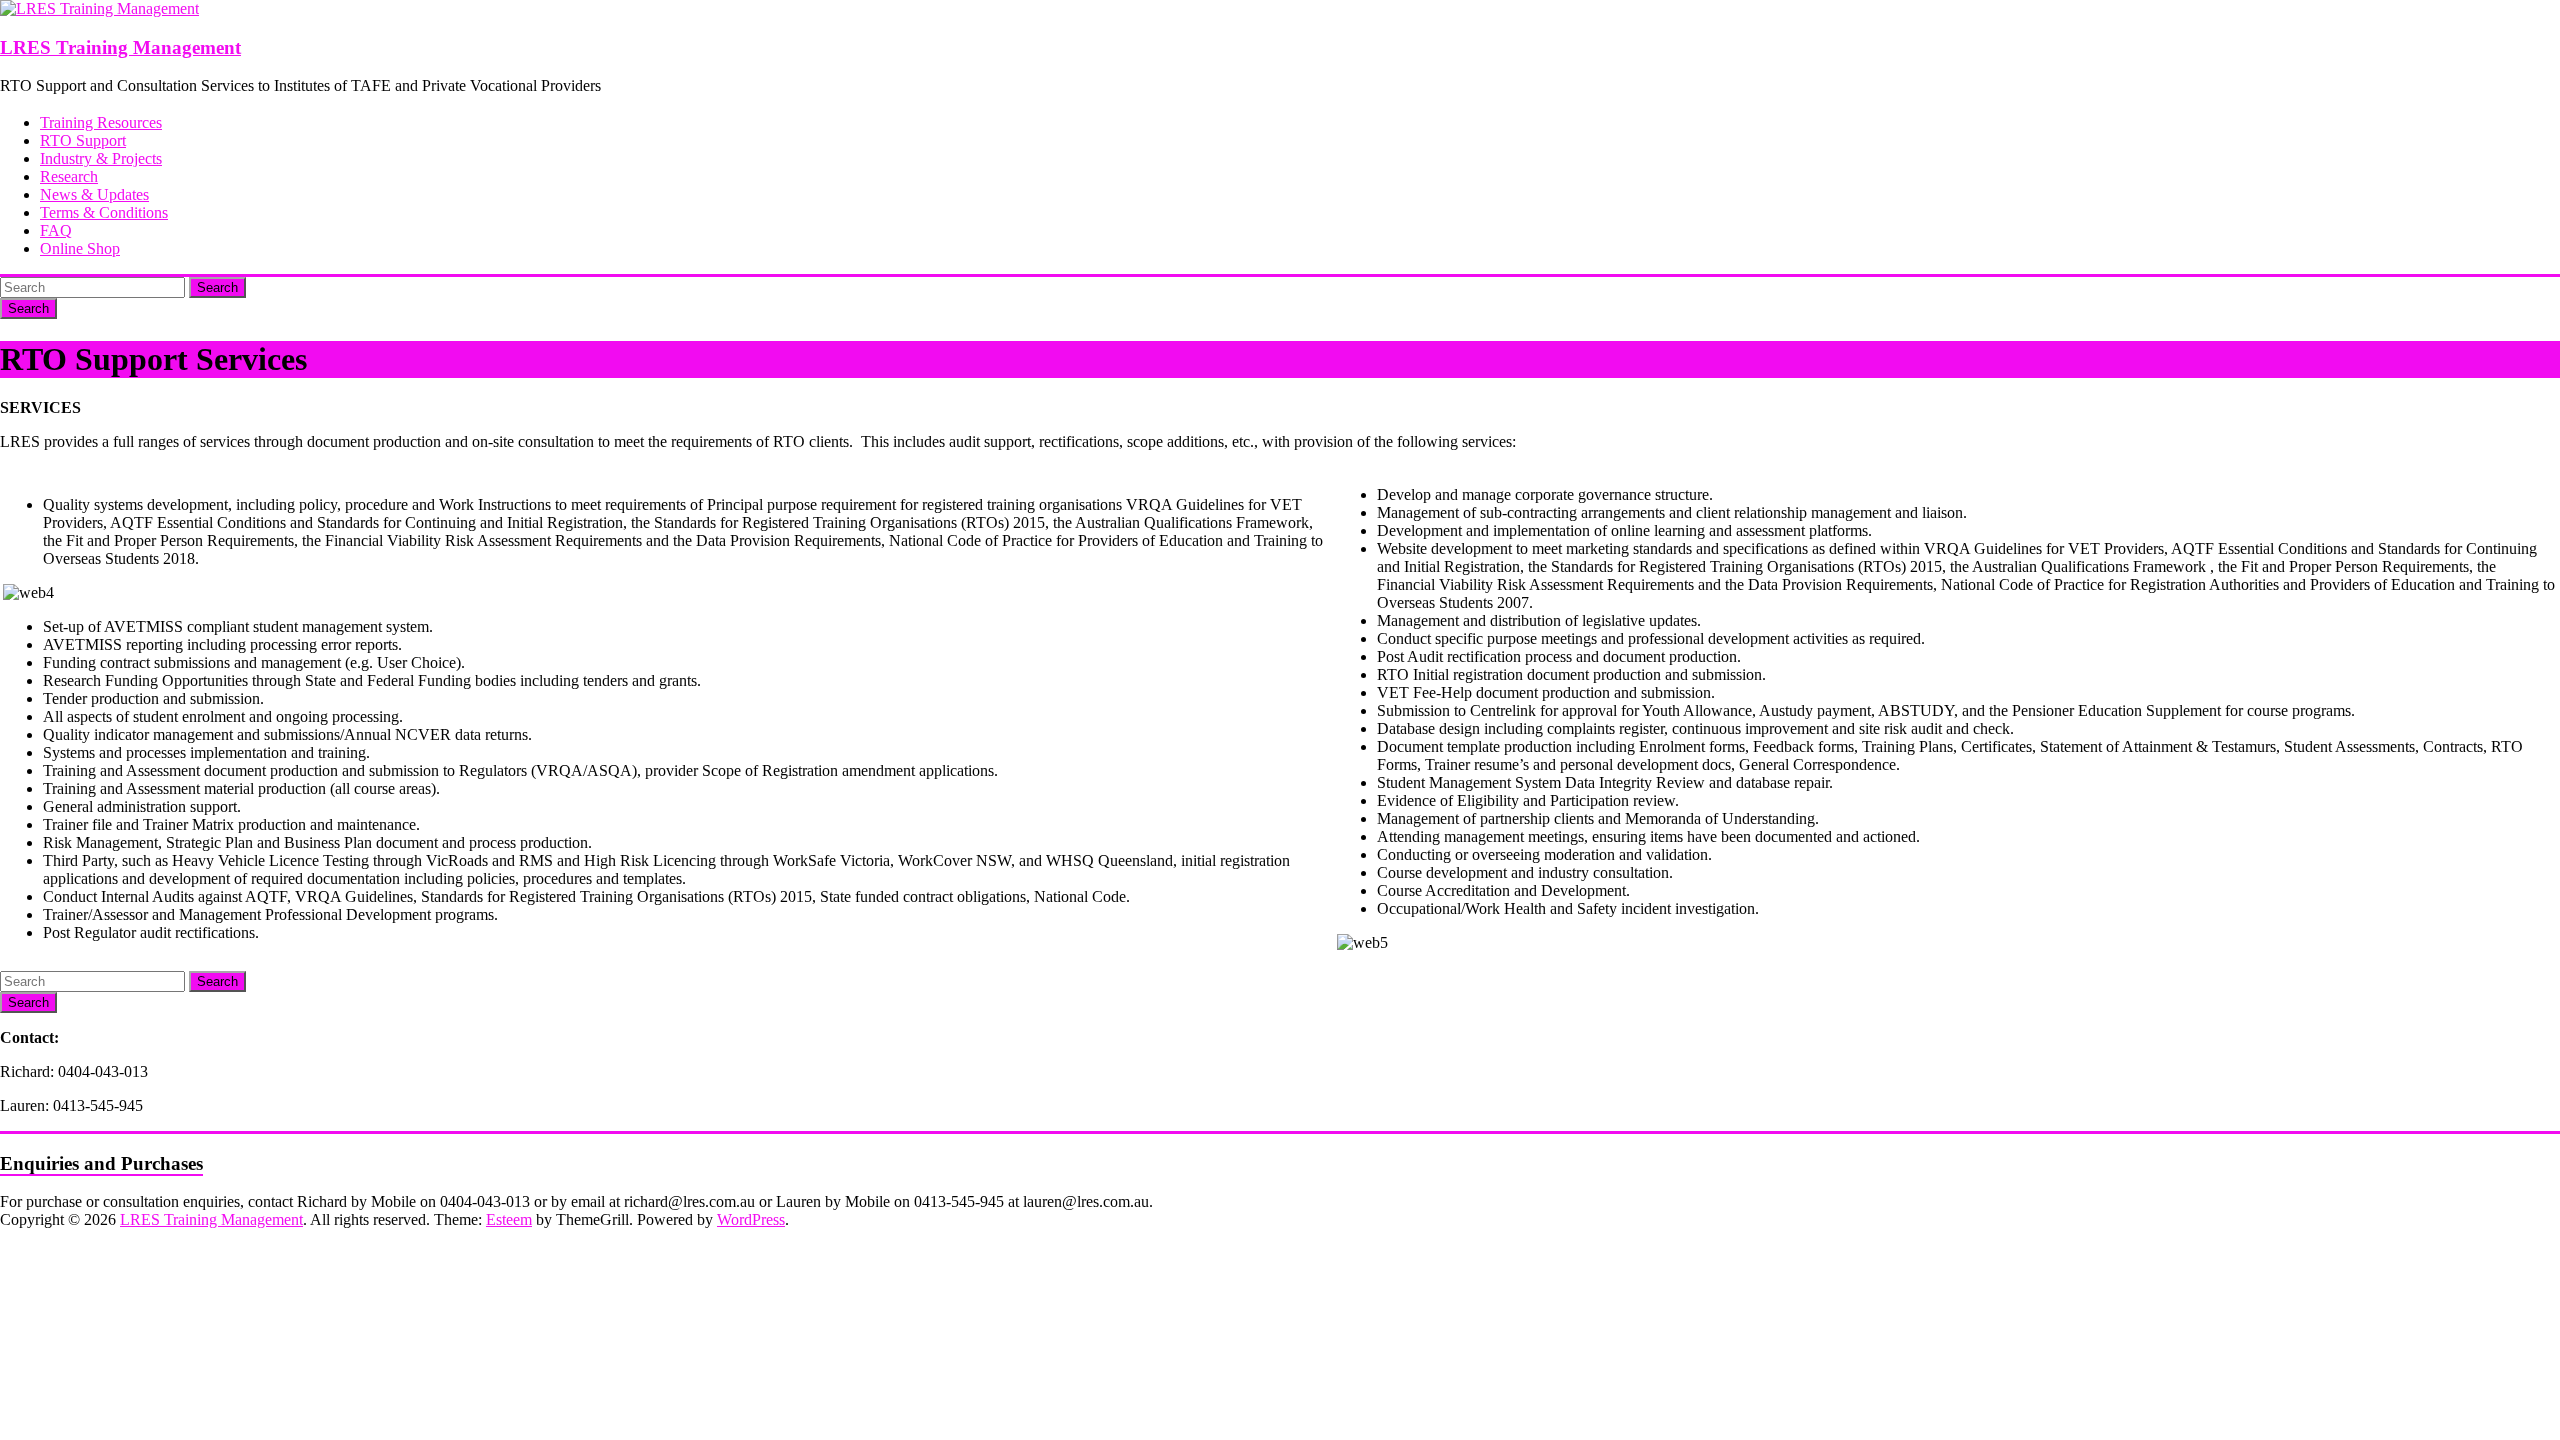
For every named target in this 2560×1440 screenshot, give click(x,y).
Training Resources (101, 122)
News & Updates (94, 194)
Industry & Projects (101, 158)
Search (217, 287)
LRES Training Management (120, 47)
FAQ (56, 230)
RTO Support (83, 140)
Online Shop (80, 248)
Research (69, 176)
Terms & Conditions (104, 212)
